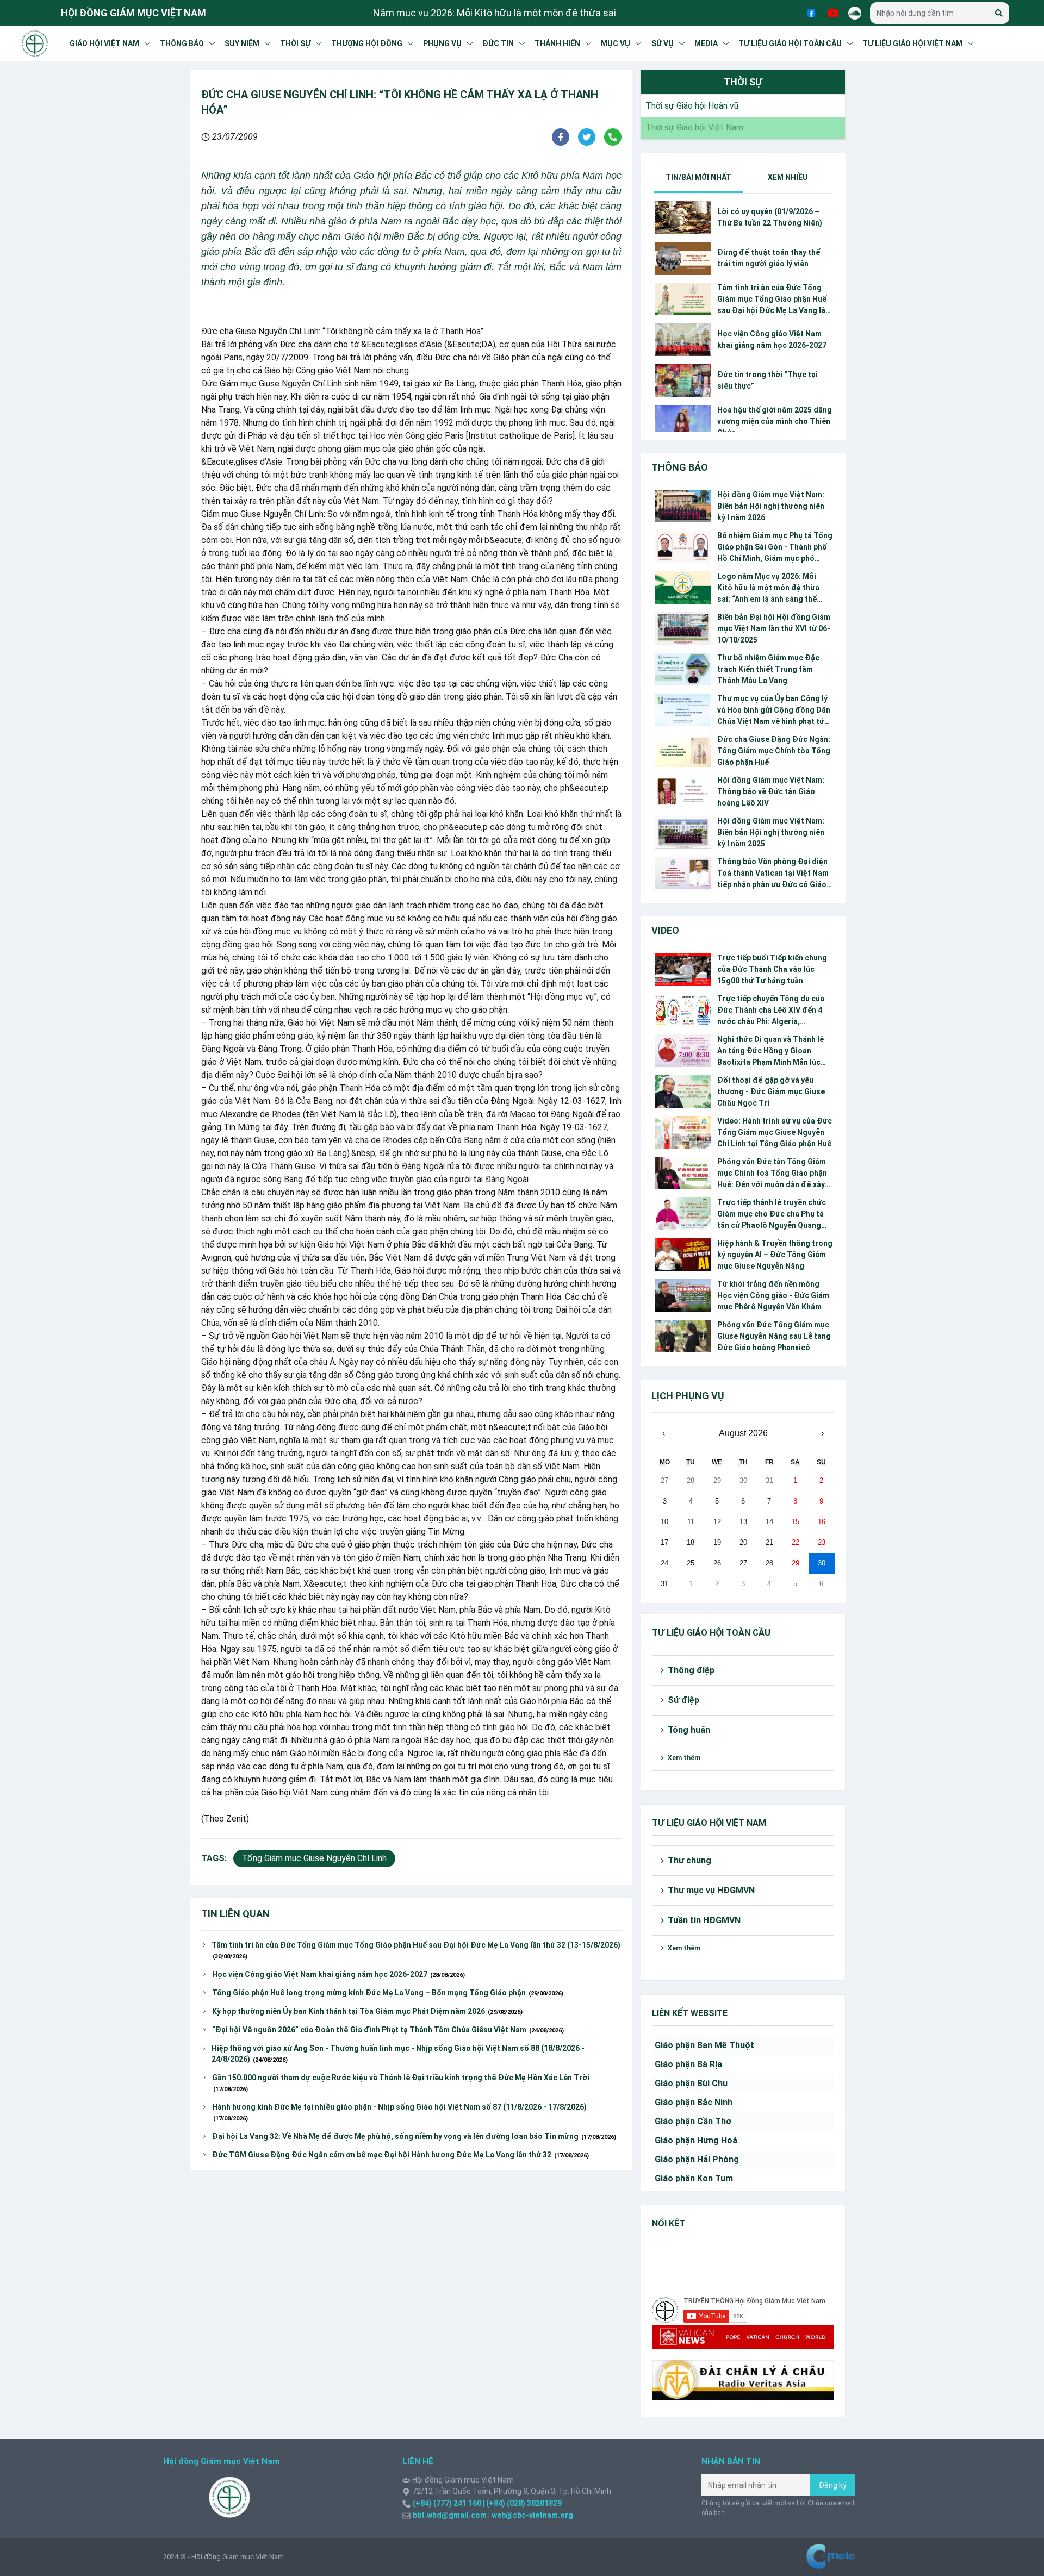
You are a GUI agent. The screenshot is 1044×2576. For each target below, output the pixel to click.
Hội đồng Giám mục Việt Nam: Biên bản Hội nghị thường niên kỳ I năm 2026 (771, 506)
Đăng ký (833, 2485)
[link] (690, 106)
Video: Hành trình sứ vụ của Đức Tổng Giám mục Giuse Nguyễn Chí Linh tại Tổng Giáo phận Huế (775, 1132)
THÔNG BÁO (182, 43)
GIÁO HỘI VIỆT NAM (104, 43)
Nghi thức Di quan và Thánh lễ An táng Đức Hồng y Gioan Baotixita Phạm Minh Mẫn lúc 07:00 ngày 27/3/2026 (770, 1052)
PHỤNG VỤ (442, 43)
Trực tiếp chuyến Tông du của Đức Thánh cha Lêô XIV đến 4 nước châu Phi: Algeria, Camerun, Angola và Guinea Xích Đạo (771, 1011)
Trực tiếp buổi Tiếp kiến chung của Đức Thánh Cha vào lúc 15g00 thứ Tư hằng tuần (772, 969)
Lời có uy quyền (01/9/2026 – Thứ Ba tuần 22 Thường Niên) (770, 217)
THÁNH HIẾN (557, 43)
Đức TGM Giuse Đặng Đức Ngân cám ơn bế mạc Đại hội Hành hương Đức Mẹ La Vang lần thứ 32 (400, 2155)
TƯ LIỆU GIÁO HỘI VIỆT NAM (912, 43)
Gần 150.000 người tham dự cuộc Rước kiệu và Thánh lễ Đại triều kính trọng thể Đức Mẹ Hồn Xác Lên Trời (401, 2083)
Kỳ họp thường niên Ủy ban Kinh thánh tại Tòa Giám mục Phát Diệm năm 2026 (367, 2011)
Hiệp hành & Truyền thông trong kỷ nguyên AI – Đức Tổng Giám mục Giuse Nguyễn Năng (775, 1255)
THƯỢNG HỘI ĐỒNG (367, 43)
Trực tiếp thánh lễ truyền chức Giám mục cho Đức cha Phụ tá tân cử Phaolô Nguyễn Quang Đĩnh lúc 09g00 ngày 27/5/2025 (772, 1215)
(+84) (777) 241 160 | (449, 2503)
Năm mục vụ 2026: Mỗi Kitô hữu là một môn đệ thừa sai (495, 13)
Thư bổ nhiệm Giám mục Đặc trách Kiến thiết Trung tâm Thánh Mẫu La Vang (768, 669)
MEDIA (706, 43)
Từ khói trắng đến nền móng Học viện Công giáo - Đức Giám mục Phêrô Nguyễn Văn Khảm (773, 1295)
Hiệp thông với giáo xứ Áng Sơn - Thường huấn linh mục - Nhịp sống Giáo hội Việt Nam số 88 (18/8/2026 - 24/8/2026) (398, 2054)
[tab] (698, 177)
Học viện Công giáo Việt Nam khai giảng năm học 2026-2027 (338, 1974)
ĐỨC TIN (498, 43)
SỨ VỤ (663, 43)
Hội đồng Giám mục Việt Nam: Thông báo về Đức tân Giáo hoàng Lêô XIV (771, 791)
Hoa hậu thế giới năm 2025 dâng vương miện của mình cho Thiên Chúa (775, 421)
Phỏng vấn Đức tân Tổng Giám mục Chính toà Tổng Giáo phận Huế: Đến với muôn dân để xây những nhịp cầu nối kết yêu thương (772, 1174)
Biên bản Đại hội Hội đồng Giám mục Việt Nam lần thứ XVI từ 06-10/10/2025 (774, 628)
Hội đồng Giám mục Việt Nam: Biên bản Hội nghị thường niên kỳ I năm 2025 (771, 832)
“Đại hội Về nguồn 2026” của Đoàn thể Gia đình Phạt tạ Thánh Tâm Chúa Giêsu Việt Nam (388, 2030)
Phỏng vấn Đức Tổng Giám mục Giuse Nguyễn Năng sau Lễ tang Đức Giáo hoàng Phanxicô (774, 1336)
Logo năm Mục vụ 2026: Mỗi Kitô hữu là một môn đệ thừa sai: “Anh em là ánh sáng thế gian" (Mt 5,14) (768, 588)
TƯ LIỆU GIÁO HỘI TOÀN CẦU (790, 43)
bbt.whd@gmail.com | (451, 2515)
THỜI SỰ (295, 43)
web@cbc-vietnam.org (532, 2515)
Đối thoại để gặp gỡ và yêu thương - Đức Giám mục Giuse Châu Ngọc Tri (771, 1091)
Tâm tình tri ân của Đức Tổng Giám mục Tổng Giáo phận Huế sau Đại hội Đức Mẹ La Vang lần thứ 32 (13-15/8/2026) (416, 1950)
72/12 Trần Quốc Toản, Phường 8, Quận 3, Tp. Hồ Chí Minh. (512, 2491)
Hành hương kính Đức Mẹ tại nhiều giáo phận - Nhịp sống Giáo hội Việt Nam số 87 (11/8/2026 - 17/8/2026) (399, 2112)
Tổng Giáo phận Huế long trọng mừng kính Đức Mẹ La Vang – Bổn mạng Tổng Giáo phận (388, 1993)
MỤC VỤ (616, 43)
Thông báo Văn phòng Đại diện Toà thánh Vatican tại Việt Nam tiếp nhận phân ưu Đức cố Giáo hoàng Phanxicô (773, 874)
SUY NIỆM (242, 43)
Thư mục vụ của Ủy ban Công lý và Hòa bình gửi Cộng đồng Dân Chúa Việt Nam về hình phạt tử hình (774, 711)
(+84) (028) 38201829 (523, 2503)
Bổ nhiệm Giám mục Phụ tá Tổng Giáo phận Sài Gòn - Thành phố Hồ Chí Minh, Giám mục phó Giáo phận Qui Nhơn (775, 548)
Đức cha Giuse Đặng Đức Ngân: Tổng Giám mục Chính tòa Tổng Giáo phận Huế (774, 751)
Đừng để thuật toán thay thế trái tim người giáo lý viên (769, 258)
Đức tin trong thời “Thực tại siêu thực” (768, 380)
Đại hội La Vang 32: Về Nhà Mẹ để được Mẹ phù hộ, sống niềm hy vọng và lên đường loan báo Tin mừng (414, 2136)
